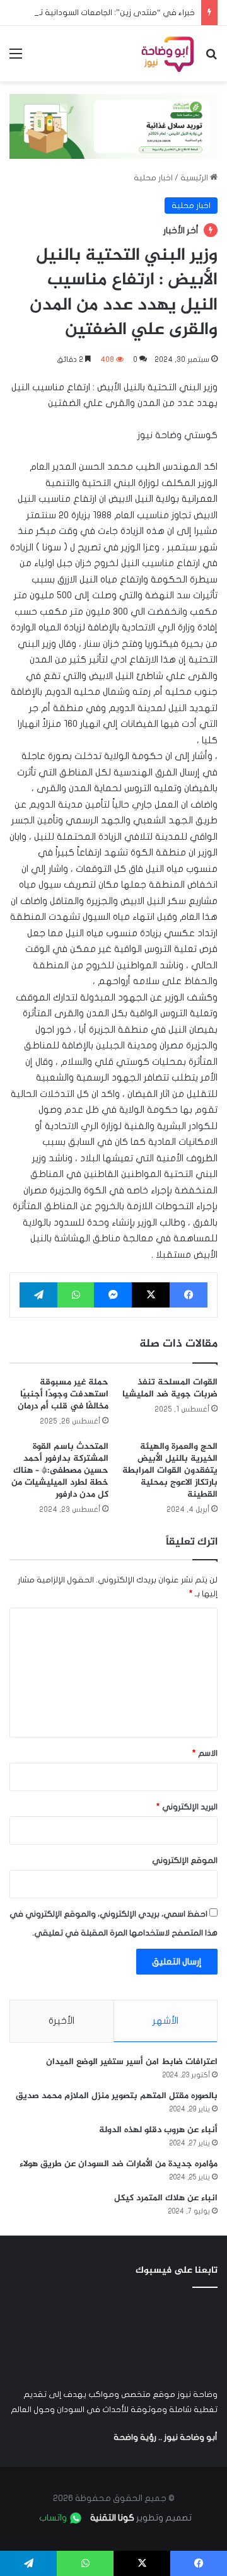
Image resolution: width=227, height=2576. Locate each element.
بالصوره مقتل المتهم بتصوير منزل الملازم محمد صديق (117, 2096)
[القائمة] (16, 58)
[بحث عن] (211, 58)
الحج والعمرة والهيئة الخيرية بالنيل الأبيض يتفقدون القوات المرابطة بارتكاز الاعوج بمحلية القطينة (170, 1471)
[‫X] (151, 1295)
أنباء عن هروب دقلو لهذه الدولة (158, 2130)
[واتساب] (76, 1295)
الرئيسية (195, 178)
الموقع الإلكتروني (185, 1860)
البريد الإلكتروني (187, 1807)
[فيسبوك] (189, 1295)
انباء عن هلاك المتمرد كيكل (166, 2198)
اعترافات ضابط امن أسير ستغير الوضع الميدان (132, 2062)
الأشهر (166, 2021)
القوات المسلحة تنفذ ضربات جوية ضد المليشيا (170, 1388)
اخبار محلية (153, 178)
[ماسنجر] (113, 1295)
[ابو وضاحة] (167, 54)
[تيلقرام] (38, 1295)
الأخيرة (61, 2021)
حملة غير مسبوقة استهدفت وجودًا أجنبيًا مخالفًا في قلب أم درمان (63, 1394)
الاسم (205, 1753)
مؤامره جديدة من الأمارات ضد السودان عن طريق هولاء (119, 2164)
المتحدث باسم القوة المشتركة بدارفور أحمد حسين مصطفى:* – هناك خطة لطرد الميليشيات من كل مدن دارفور (60, 1471)
